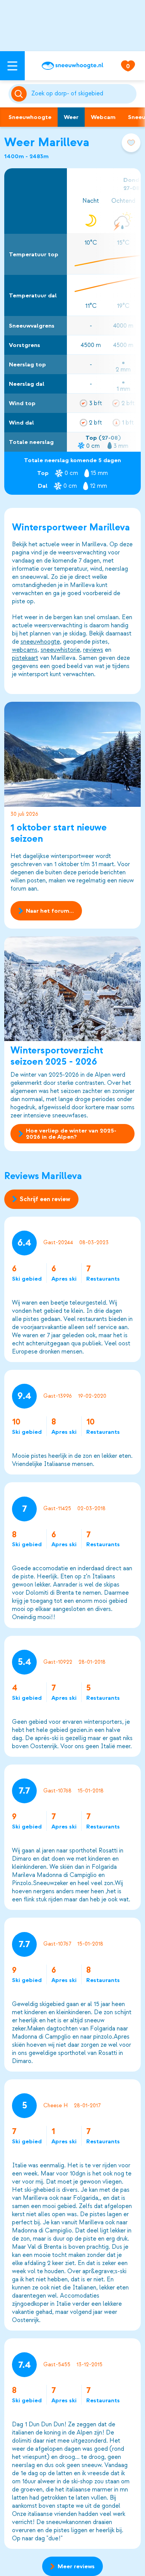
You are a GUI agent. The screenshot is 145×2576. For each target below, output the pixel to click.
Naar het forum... (50, 911)
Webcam (103, 117)
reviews (93, 650)
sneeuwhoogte (40, 642)
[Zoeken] (83, 94)
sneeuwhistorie (60, 650)
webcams (25, 650)
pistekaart (25, 658)
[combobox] (83, 94)
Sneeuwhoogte (30, 117)
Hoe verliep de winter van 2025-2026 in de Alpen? (71, 1134)
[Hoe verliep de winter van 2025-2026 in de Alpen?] (73, 989)
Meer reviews (76, 2566)
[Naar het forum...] (73, 754)
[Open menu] (12, 66)
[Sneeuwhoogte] (72, 66)
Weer (71, 117)
